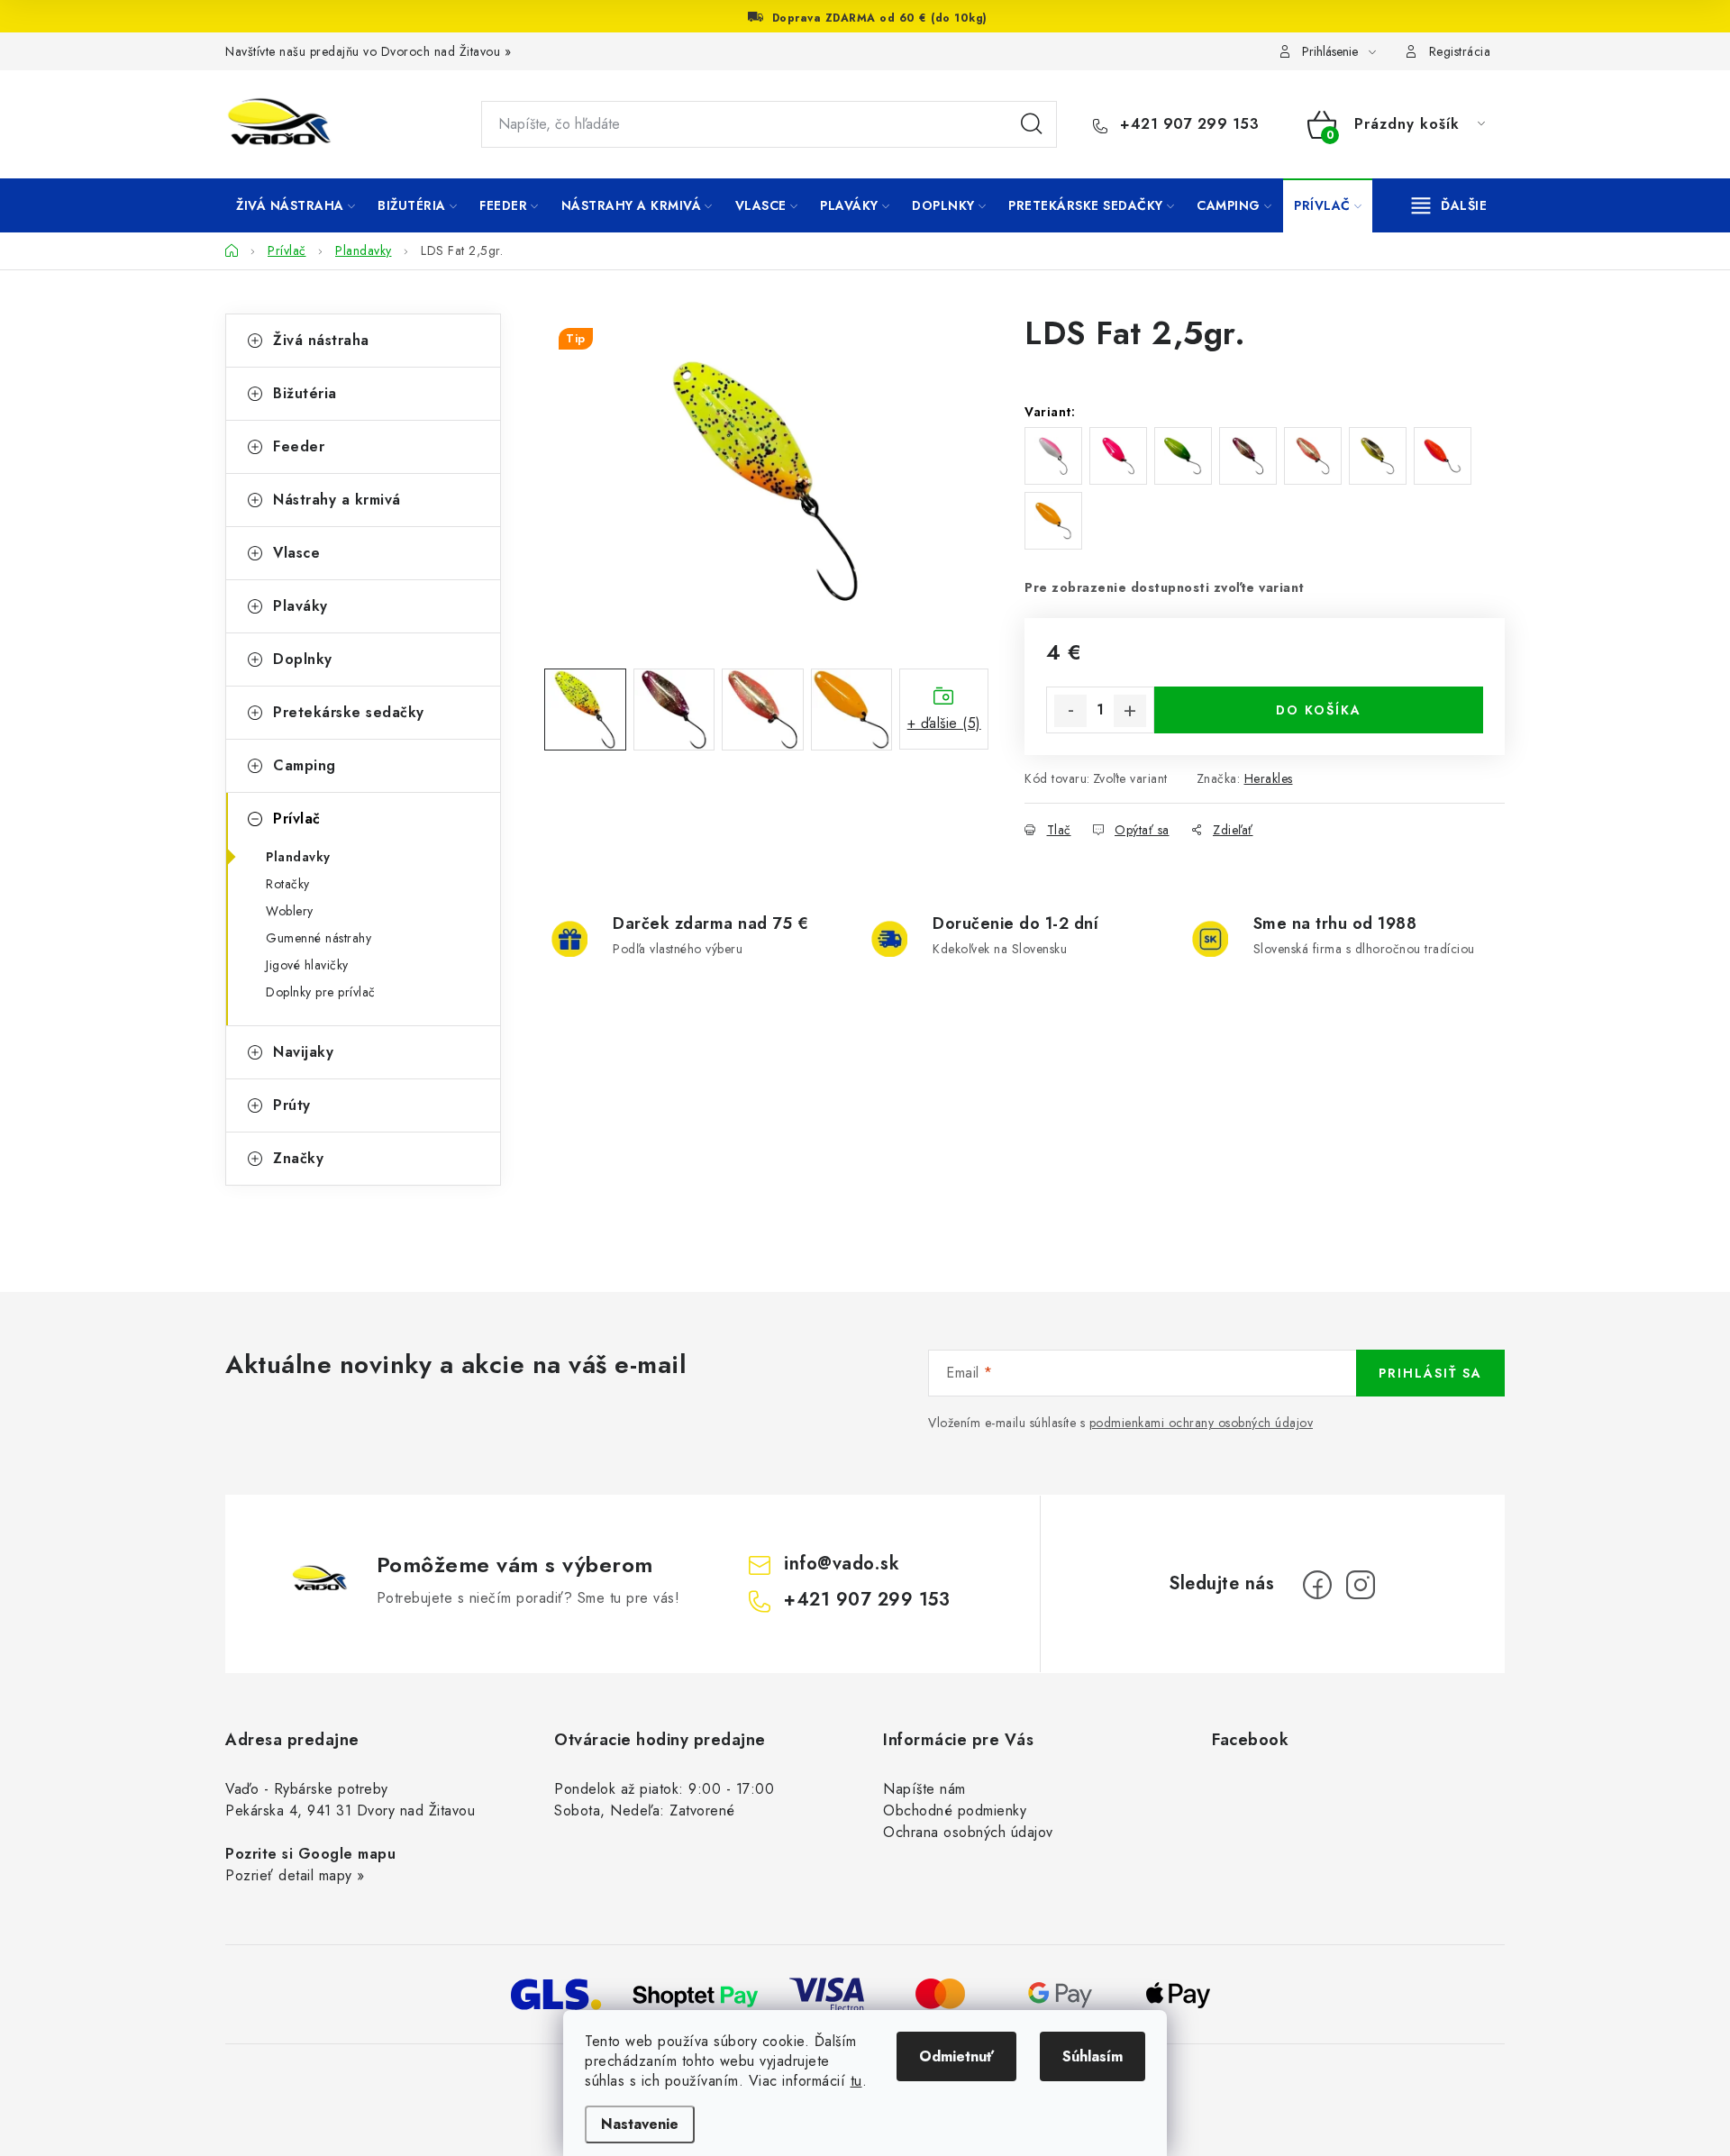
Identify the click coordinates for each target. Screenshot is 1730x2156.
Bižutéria (305, 393)
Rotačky (288, 884)
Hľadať (1032, 124)
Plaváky (300, 606)
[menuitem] (296, 205)
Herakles (1269, 778)
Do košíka (1319, 710)
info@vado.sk (842, 1564)
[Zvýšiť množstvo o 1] (1130, 711)
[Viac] (1450, 205)
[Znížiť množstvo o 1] (1070, 711)
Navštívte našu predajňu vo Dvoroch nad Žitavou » (368, 51)
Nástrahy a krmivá (337, 500)
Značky (298, 1158)
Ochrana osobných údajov (968, 1832)
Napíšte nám (924, 1789)
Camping (305, 765)
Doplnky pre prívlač (321, 992)
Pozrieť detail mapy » (295, 1875)
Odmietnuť (956, 2056)
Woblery (290, 911)
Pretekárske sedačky (349, 712)
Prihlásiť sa (1430, 1373)
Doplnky (303, 659)
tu (856, 2081)
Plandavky (298, 857)
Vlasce (296, 553)
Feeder (299, 446)
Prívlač (297, 819)
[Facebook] (1317, 1585)
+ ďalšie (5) (944, 723)
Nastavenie (640, 2124)
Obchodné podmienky (955, 1810)
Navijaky (303, 1052)
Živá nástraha (321, 340)
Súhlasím (1093, 2056)
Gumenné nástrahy (319, 938)
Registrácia (1460, 51)
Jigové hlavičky (307, 965)
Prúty (292, 1105)
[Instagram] (1361, 1585)
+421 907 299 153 (1187, 124)
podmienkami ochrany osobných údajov (1202, 1423)
